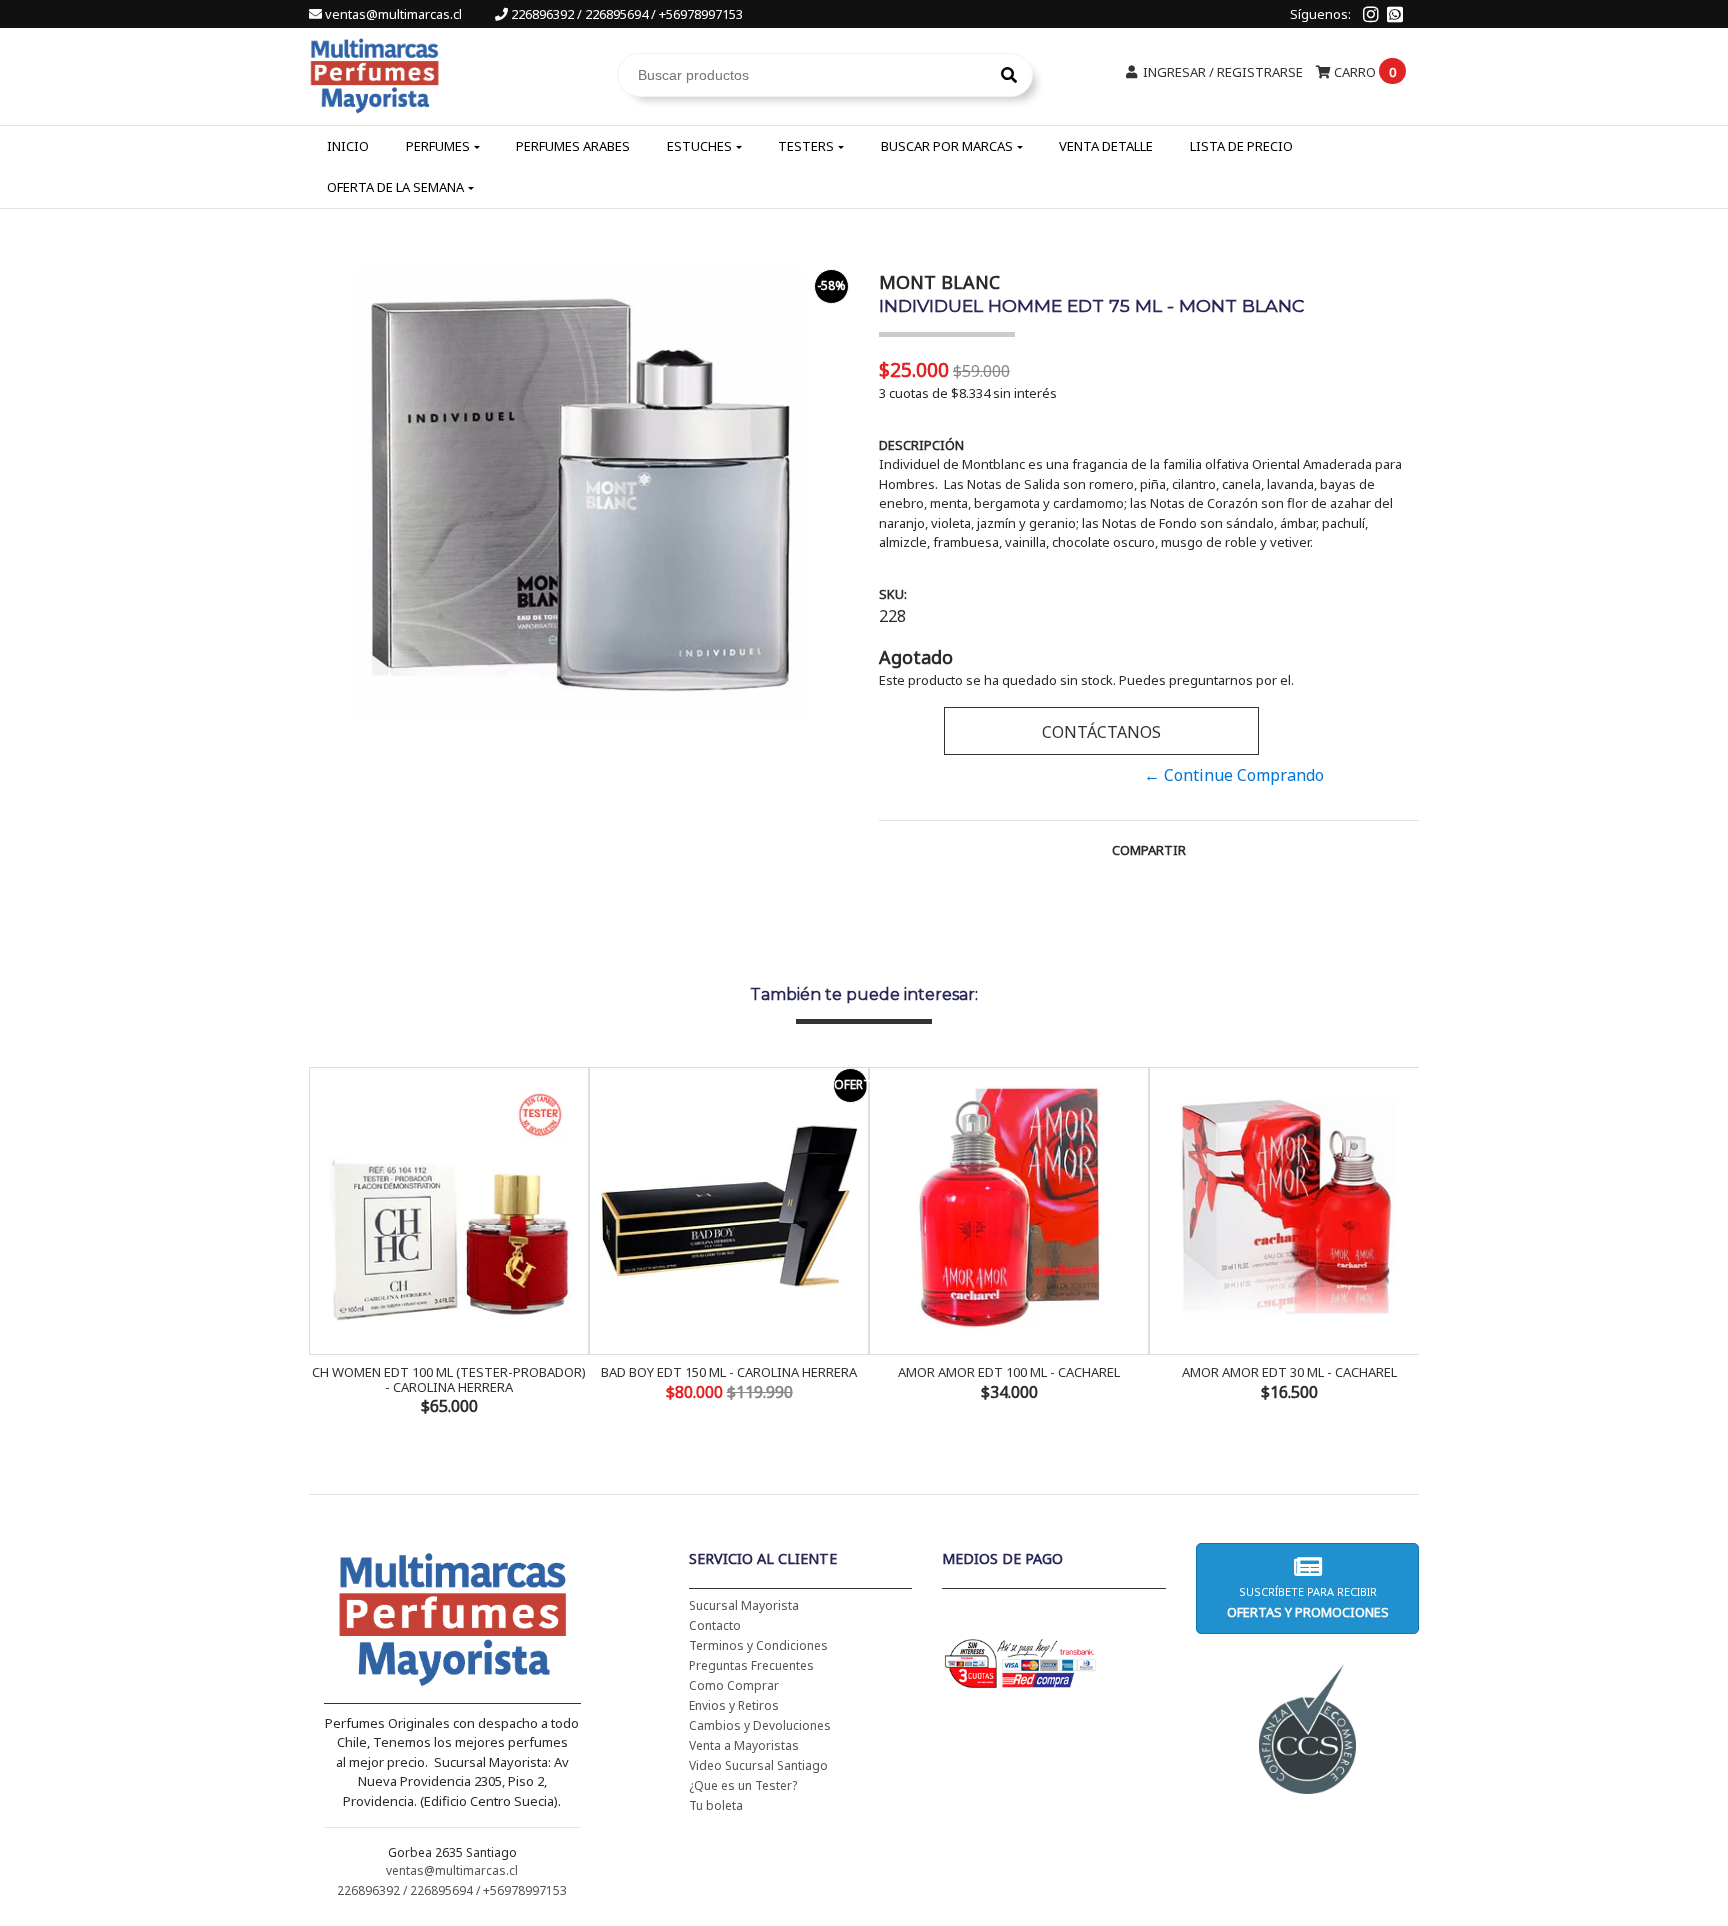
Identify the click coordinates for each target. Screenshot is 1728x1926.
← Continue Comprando (1234, 775)
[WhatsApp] (1395, 14)
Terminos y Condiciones (758, 1645)
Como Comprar (734, 1685)
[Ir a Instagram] (1371, 14)
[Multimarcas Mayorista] (374, 73)
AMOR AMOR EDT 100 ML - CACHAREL (1009, 1372)
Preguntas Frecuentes (751, 1665)
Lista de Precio (1241, 146)
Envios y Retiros (734, 1705)
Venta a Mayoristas (744, 1745)
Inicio (348, 146)
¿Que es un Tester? (743, 1785)
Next (1399, 1243)
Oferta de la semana (395, 187)
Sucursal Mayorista (744, 1605)
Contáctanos (1101, 732)
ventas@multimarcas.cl (393, 14)
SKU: (893, 594)
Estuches (699, 146)
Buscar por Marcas (947, 146)
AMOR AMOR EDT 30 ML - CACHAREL (1289, 1372)
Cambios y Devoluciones (760, 1725)
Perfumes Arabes (573, 146)
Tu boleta (716, 1805)
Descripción (921, 445)
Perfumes (438, 146)
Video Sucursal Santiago (758, 1765)
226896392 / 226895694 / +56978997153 (625, 14)
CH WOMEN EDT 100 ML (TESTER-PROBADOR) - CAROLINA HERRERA (449, 1379)
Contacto (715, 1625)
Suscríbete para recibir (1307, 1602)
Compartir (1149, 850)
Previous (329, 1243)
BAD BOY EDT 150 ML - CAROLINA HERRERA (729, 1372)
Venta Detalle (1106, 146)
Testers (806, 146)
